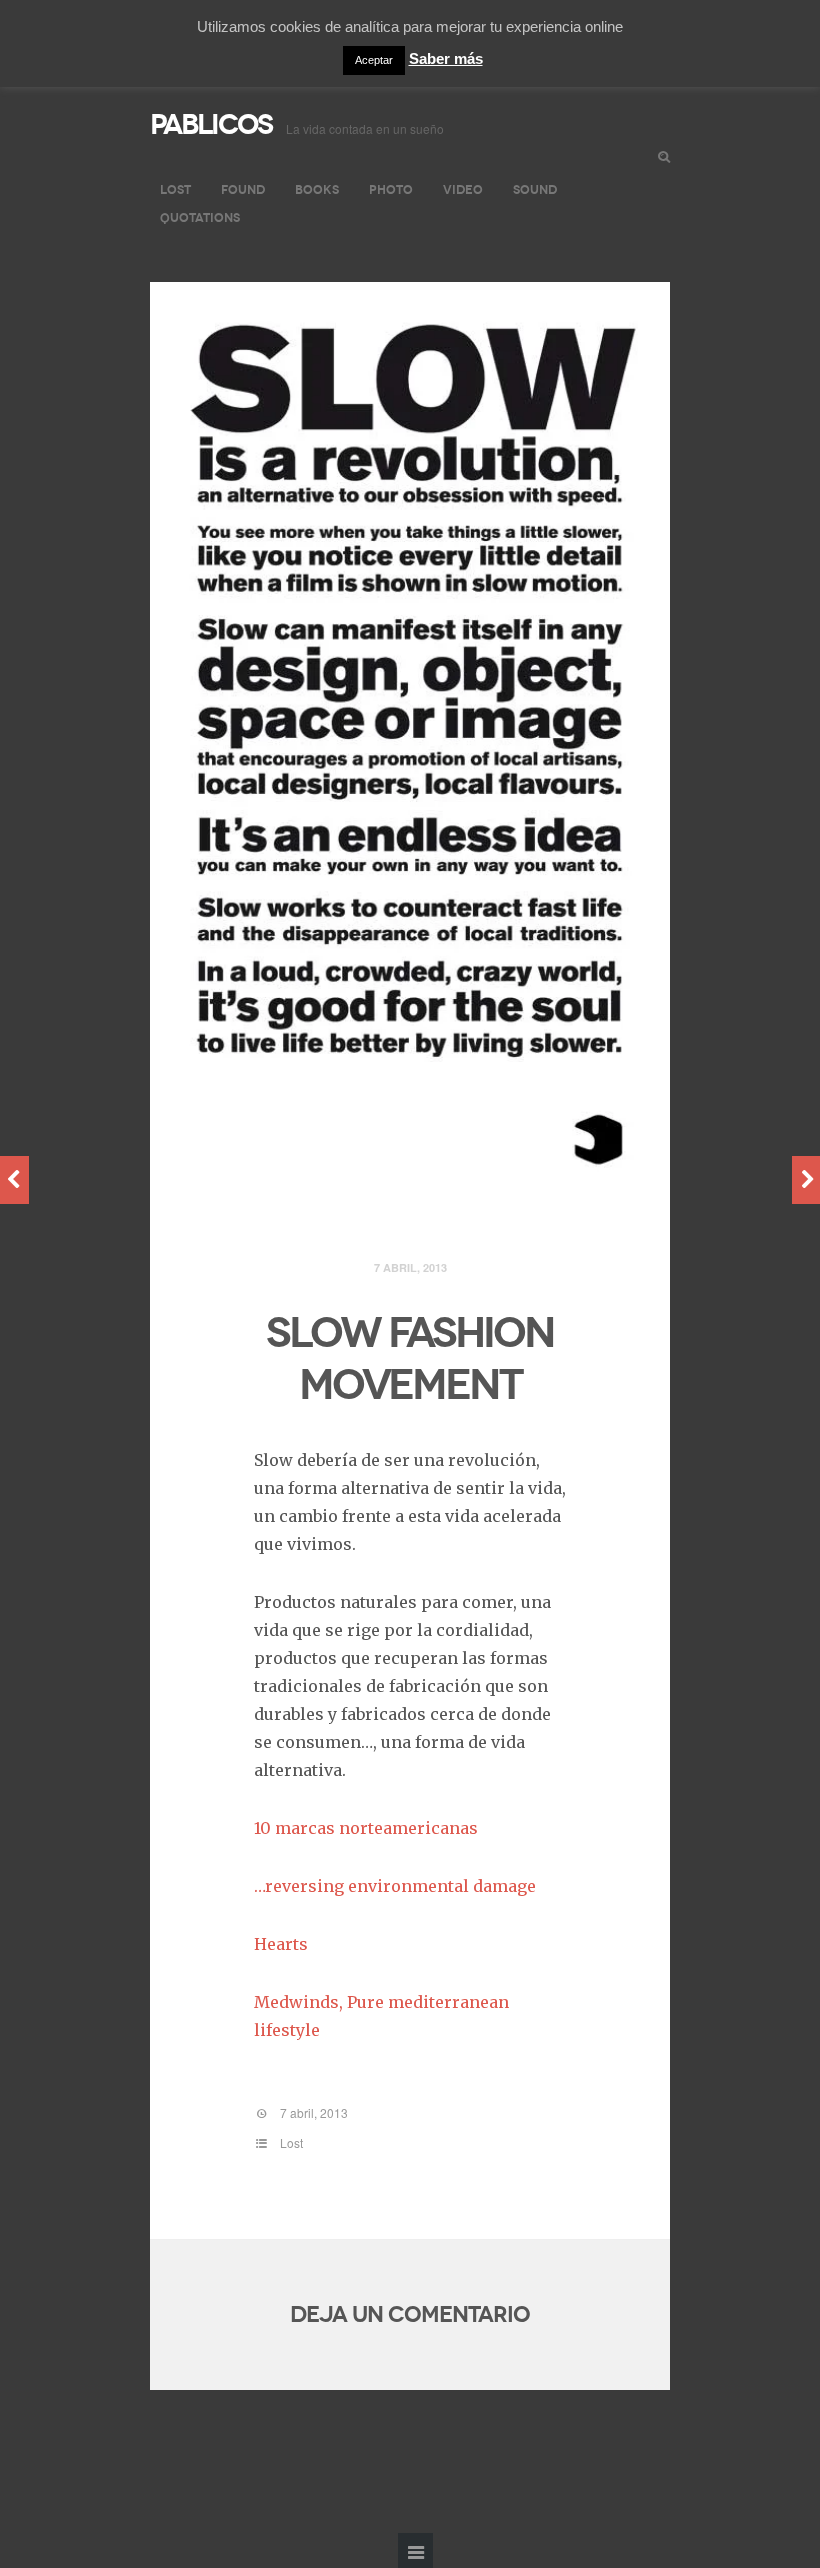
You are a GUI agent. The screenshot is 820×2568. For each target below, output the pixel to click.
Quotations (200, 217)
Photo (391, 189)
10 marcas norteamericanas (366, 1828)
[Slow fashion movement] (410, 739)
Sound (535, 189)
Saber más (446, 58)
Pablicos (211, 124)
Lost (175, 189)
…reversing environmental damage (395, 1886)
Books (317, 189)
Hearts (281, 1944)
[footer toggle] (415, 2550)
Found (243, 189)
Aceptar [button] (374, 60)
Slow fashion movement (410, 1359)
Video (463, 189)
